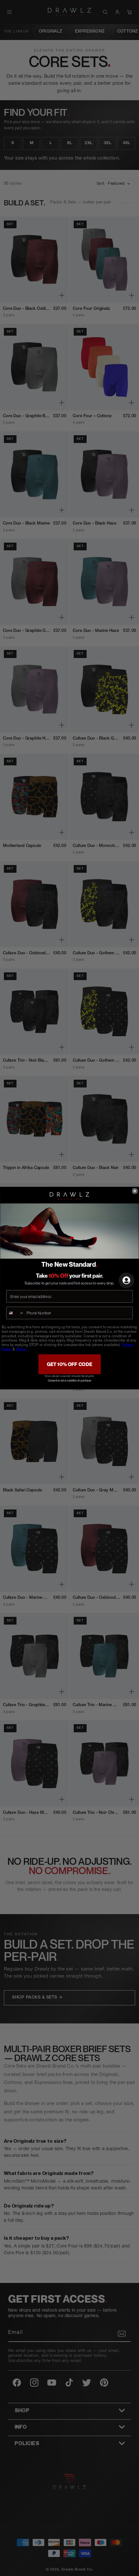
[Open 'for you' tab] (126, 1280)
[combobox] (15, 1313)
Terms (21, 1350)
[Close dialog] (135, 1191)
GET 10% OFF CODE (69, 1364)
